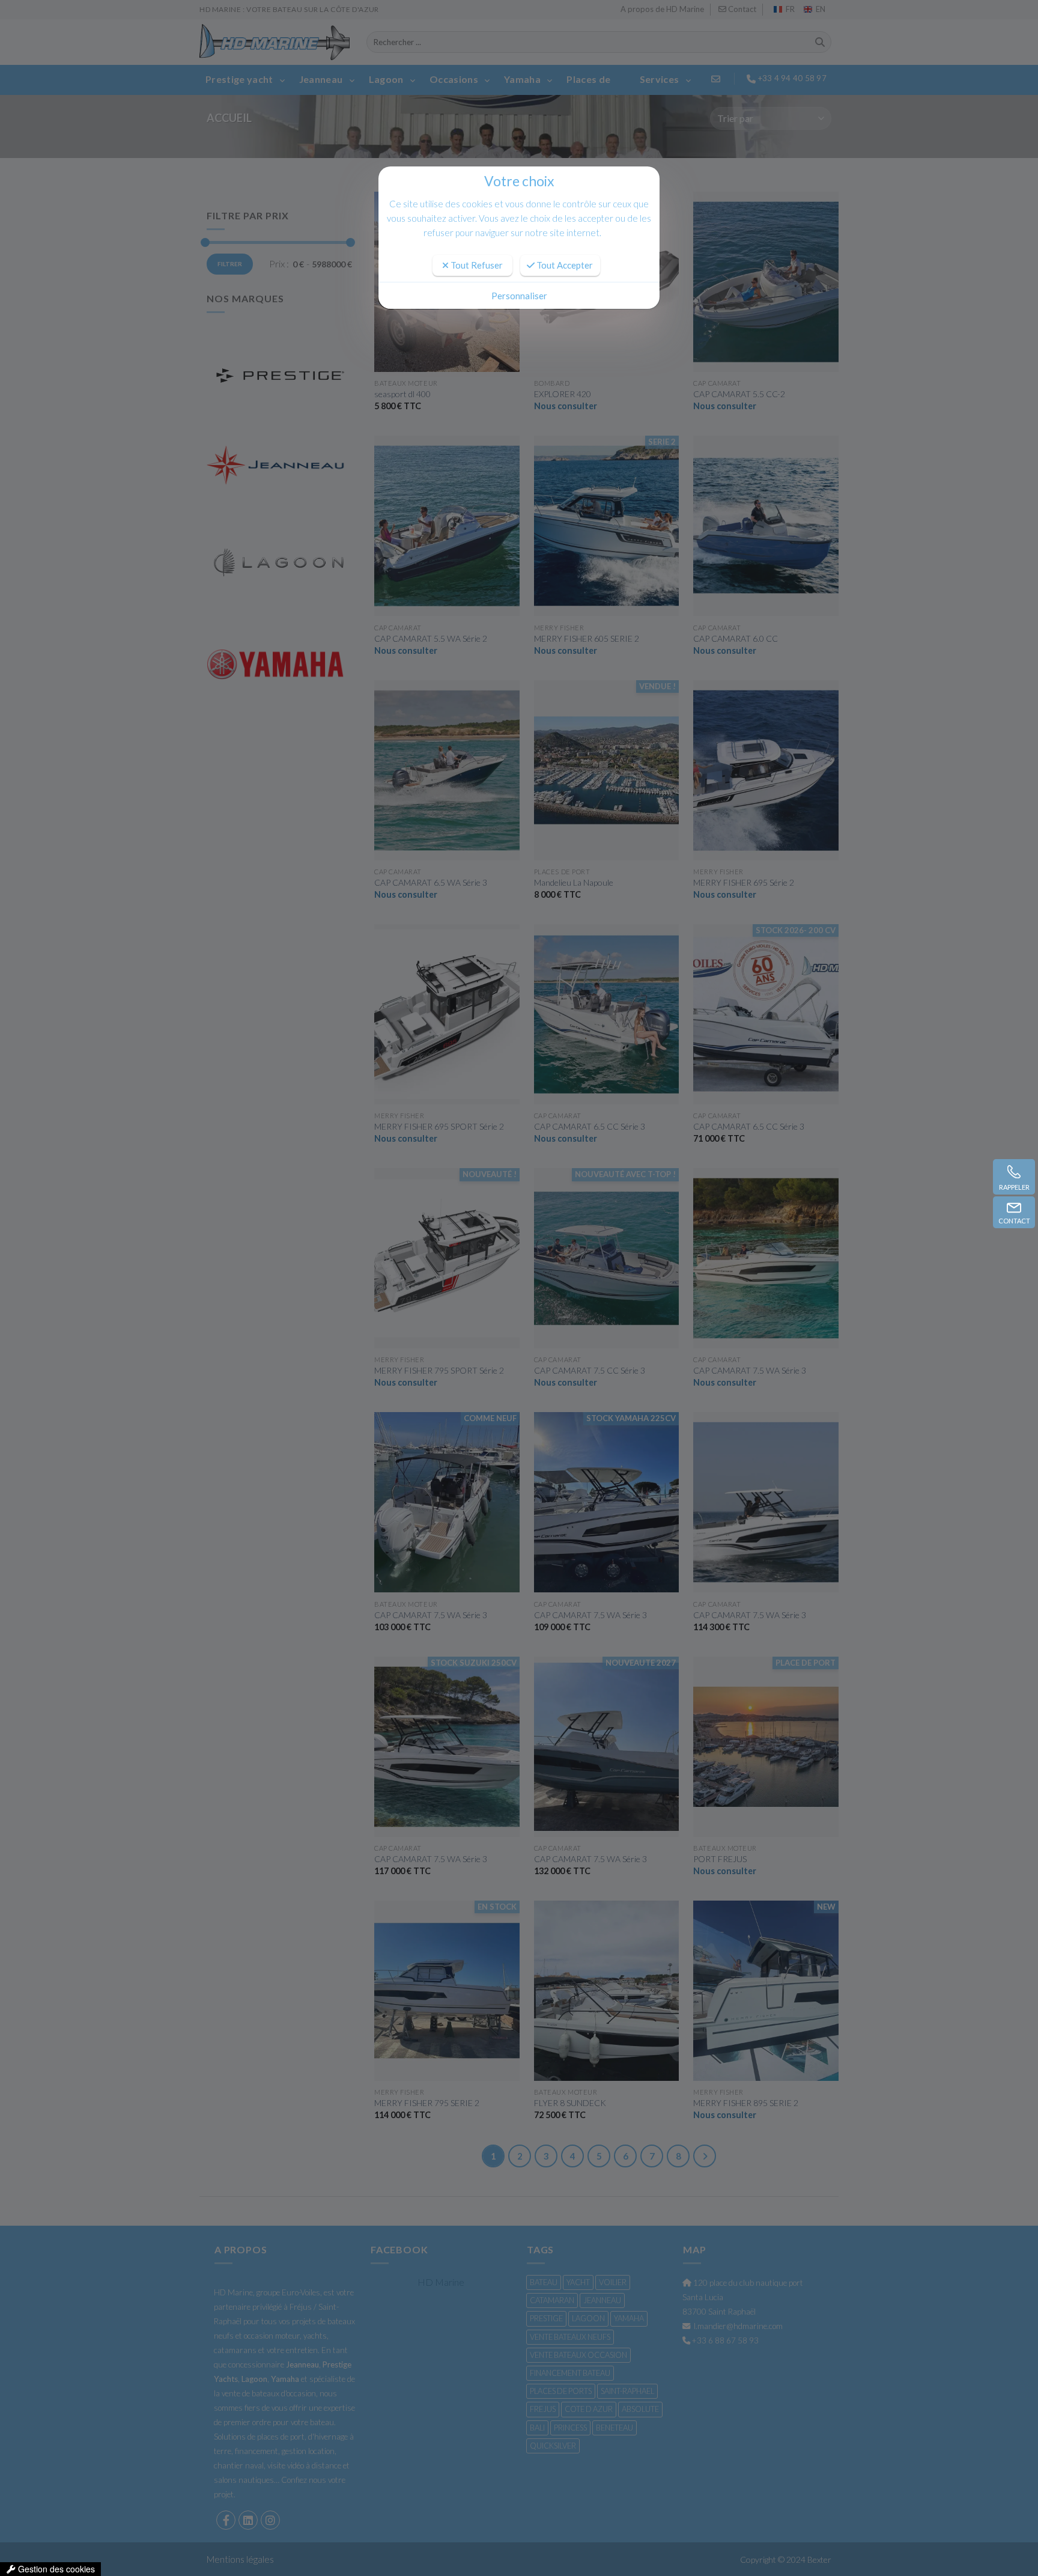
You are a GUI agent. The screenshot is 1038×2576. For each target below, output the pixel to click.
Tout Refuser (476, 265)
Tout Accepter (564, 265)
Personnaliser (519, 296)
